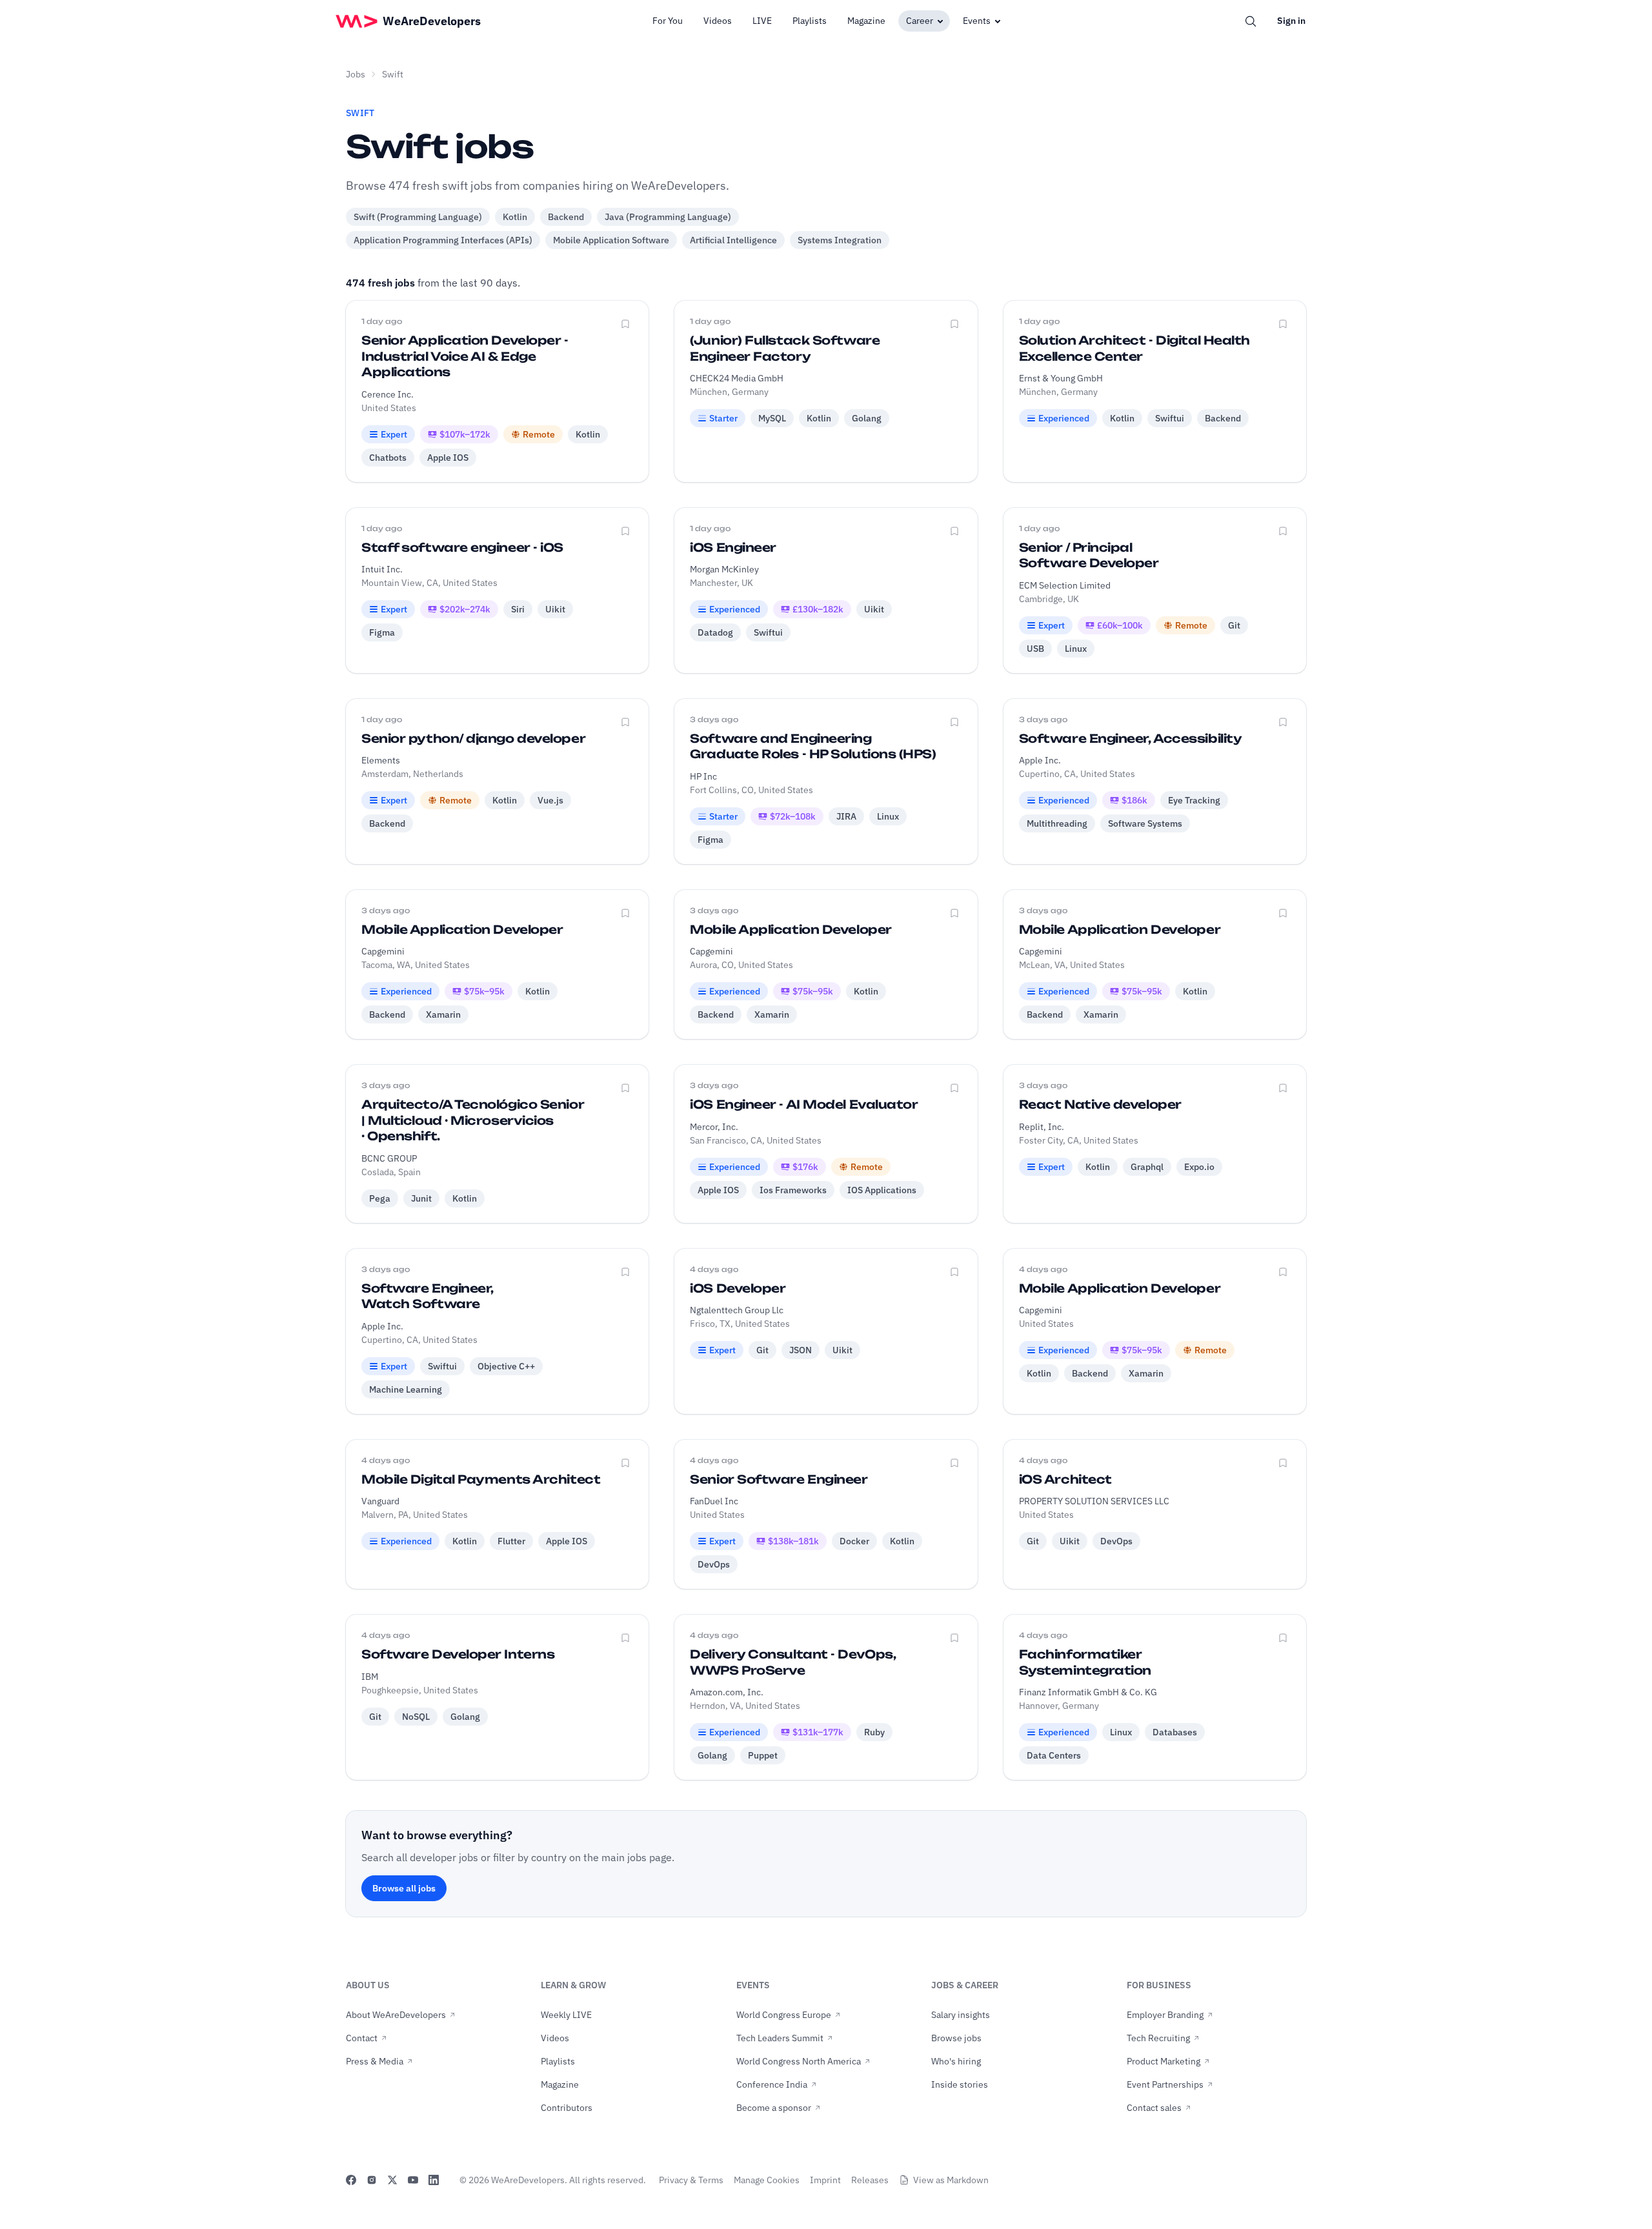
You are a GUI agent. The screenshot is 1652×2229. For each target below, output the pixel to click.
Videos (718, 21)
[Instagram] (372, 2180)
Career (920, 21)
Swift (393, 74)
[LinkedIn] (434, 2180)
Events (977, 21)
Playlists (810, 21)
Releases (870, 2180)
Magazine (866, 21)
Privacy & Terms (691, 2180)
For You (668, 21)
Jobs (356, 74)
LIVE (762, 21)
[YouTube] (413, 2180)
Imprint (825, 2180)
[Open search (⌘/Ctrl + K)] (1251, 21)
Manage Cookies (767, 2180)
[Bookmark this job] (625, 324)
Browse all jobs (404, 1888)
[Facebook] (351, 2180)
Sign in (1291, 21)
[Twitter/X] (392, 2180)
